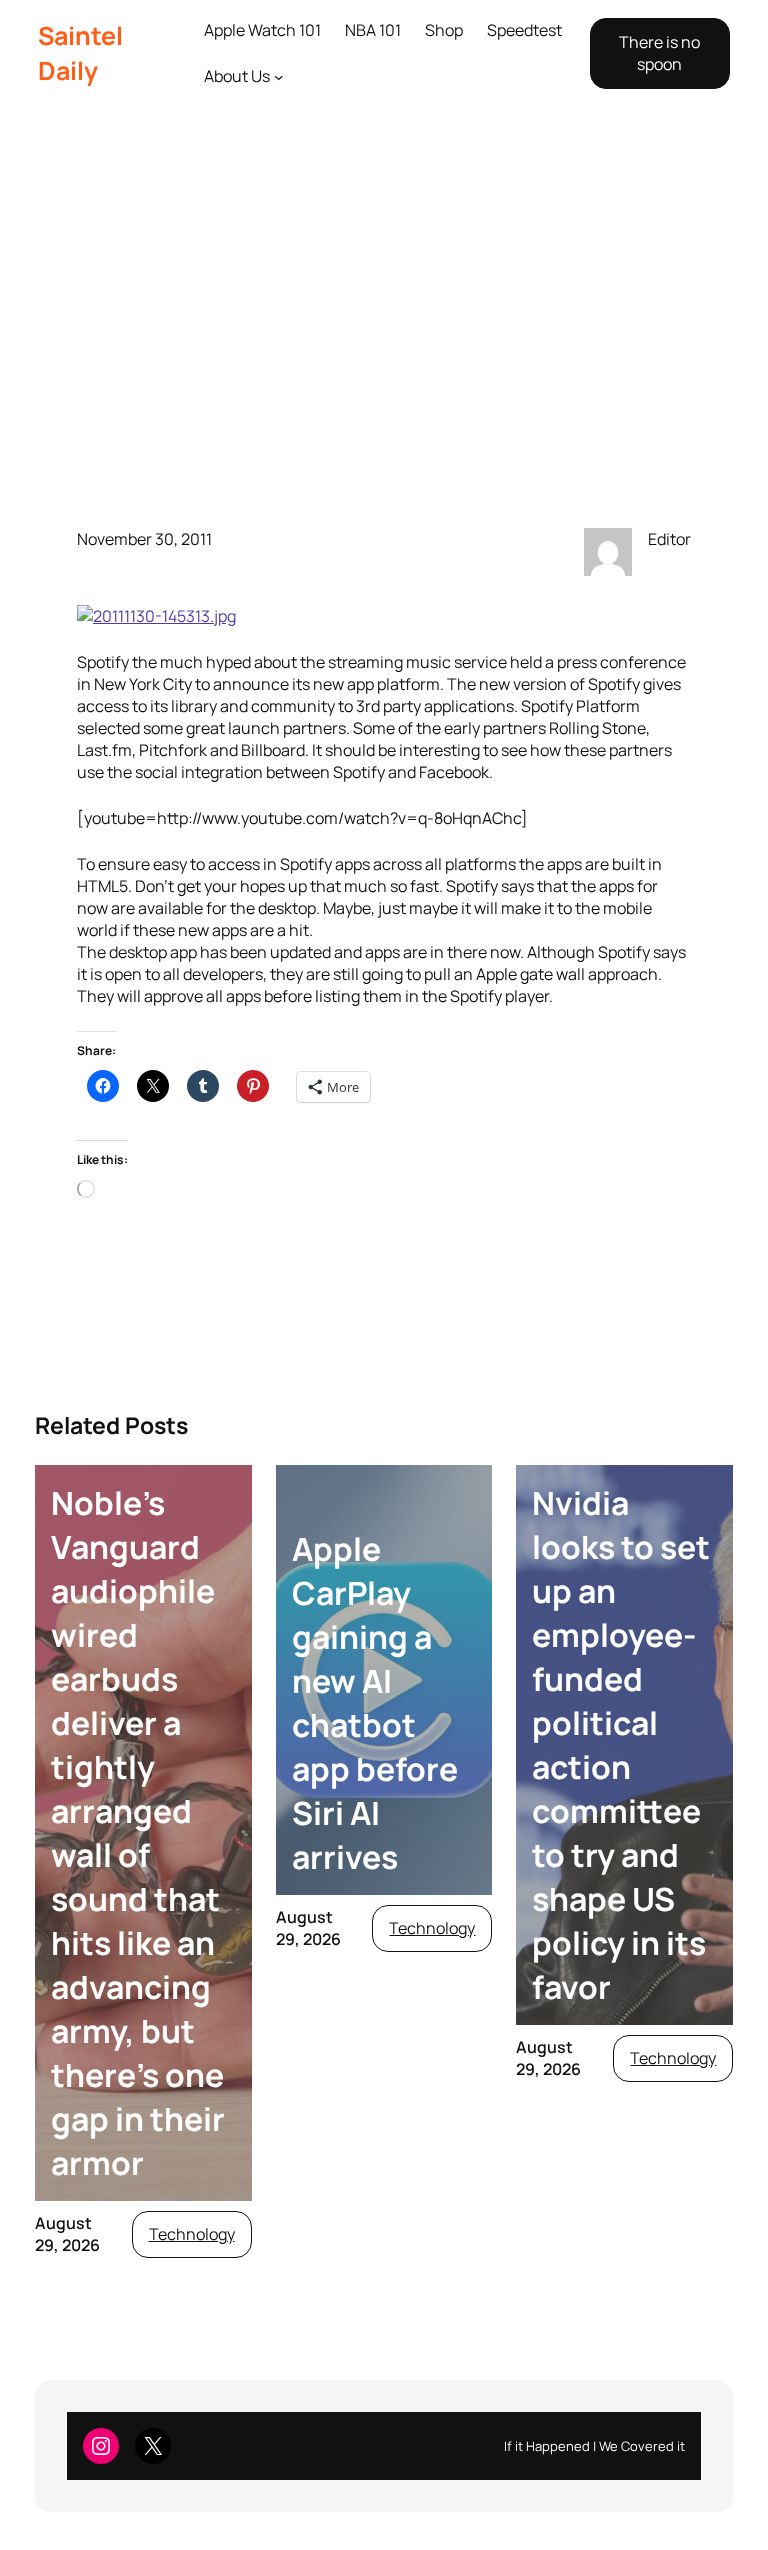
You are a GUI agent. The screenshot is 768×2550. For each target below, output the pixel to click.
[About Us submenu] (279, 77)
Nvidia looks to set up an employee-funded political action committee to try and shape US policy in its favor (621, 1745)
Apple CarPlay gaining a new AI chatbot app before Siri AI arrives (375, 1703)
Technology (192, 2234)
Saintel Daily (80, 53)
